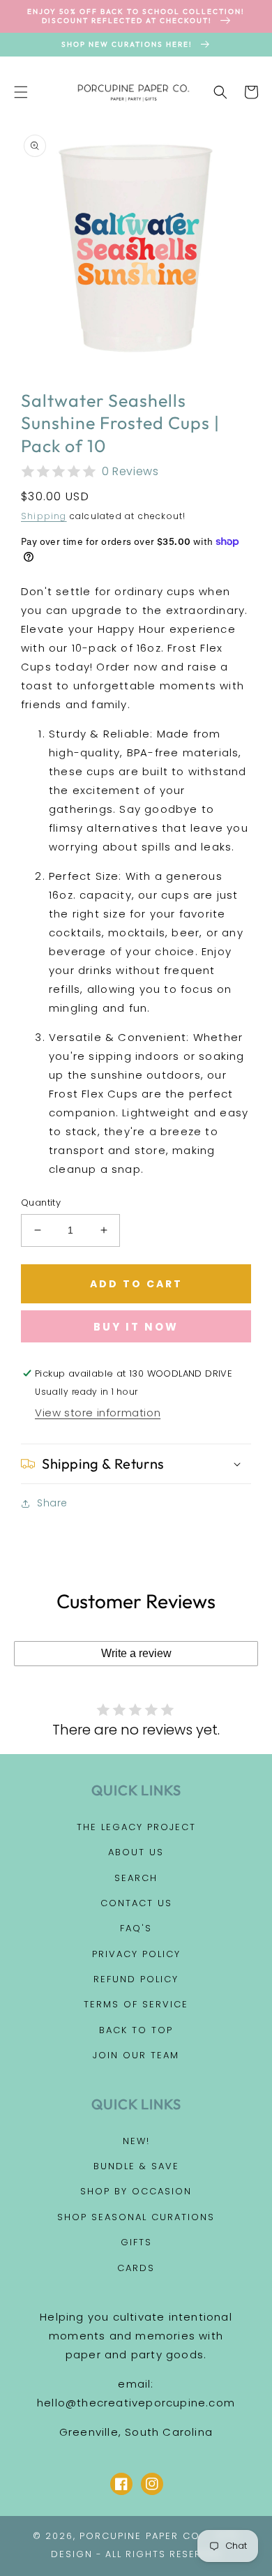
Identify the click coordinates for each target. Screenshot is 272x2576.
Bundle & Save (136, 2166)
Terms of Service (136, 2004)
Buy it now (136, 1327)
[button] (21, 92)
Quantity (41, 1203)
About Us (136, 1852)
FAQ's (136, 1928)
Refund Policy (136, 1979)
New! (136, 2141)
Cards (136, 2268)
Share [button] (52, 1503)
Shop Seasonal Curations (136, 2217)
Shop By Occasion (136, 2191)
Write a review (136, 1653)
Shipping (44, 516)
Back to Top (136, 2030)
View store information (98, 1413)
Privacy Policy (136, 1954)
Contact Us (136, 1903)
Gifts (136, 2242)
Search (136, 1878)
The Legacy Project (136, 1827)
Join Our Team (136, 2055)
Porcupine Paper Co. (141, 2536)
